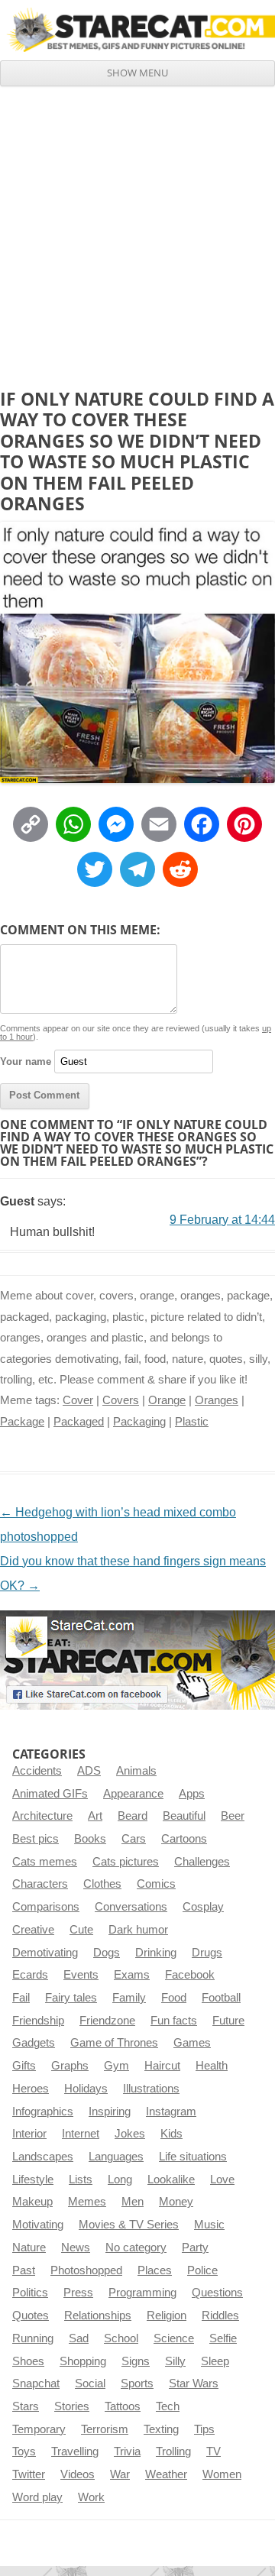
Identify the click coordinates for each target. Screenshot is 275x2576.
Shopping (83, 2361)
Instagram (171, 2112)
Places (155, 2270)
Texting (161, 2429)
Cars (134, 1839)
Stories (72, 2406)
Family (129, 1998)
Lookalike (171, 2180)
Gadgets (34, 2043)
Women (222, 2474)
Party (195, 2248)
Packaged (79, 1422)
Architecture (42, 1816)
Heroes (31, 2089)
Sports (137, 2383)
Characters (40, 1884)
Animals (136, 1771)
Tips (204, 2429)
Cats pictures (126, 1862)
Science (174, 2338)
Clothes (102, 1884)
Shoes (28, 2361)
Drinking (156, 1953)
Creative (33, 1930)
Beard (133, 1816)
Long (120, 2180)
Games (192, 2043)
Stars (26, 2406)
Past (24, 2270)
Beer (233, 1816)
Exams (132, 1975)
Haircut (162, 2066)
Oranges (217, 1400)
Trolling (173, 2451)
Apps (192, 1794)
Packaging (139, 1422)
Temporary (39, 2429)
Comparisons (46, 1907)
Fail (21, 1998)
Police (202, 2270)
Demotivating (45, 1953)
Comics (156, 1884)
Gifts (24, 2066)
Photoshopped (86, 2270)
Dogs (107, 1953)
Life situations (193, 2157)
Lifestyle (33, 2180)
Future (228, 2021)
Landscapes (43, 2157)
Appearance (133, 1794)
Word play (37, 2497)
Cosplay (203, 1907)
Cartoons (184, 1839)
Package (22, 1422)
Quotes (31, 2315)
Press (78, 2293)
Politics (30, 2293)
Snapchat (36, 2383)
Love (222, 2180)
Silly (175, 2361)
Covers (121, 1400)
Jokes (130, 2134)
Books (90, 1839)
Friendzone (107, 2021)
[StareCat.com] (137, 30)
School (121, 2338)
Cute (81, 1930)
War (120, 2474)
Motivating (38, 2225)
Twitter (29, 2474)
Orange (167, 1400)
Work (91, 2497)
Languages (116, 2157)
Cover (78, 1400)
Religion (167, 2315)
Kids (171, 2134)
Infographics (43, 2112)
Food (174, 1998)
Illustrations (151, 2089)
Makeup (32, 2202)
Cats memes (45, 1862)
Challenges (202, 1862)
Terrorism (105, 2429)
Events (81, 1975)
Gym (116, 2066)
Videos (78, 2474)
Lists (81, 2180)
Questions (217, 2293)
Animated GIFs (50, 1794)
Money (176, 2202)
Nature (29, 2248)
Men (133, 2202)
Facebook (190, 1975)
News (76, 2248)
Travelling (75, 2451)
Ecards (30, 1975)
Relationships (98, 2315)
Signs (136, 2361)
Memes (87, 2202)
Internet (81, 2134)
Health (212, 2066)
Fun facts (174, 2021)
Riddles (220, 2315)
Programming (142, 2293)
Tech (168, 2406)
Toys (24, 2451)
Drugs (207, 1953)
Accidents (37, 1771)
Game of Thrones (114, 2043)
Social (90, 2383)
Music (209, 2225)
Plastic (192, 1422)
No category (136, 2248)
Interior (29, 2134)
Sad (79, 2338)
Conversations (131, 1907)
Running (33, 2338)
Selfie (223, 2338)
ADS (89, 1771)
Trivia (127, 2451)
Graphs (70, 2066)
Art (95, 1816)
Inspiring (110, 2112)
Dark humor (138, 1930)
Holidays (86, 2089)
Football (221, 1998)
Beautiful (184, 1816)
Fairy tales (71, 1998)
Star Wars (194, 2383)
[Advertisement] (137, 231)
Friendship (38, 2021)
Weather (166, 2474)
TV (214, 2451)
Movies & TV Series (129, 2225)
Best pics (36, 1839)
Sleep (215, 2361)
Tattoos (123, 2406)
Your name (26, 1061)
